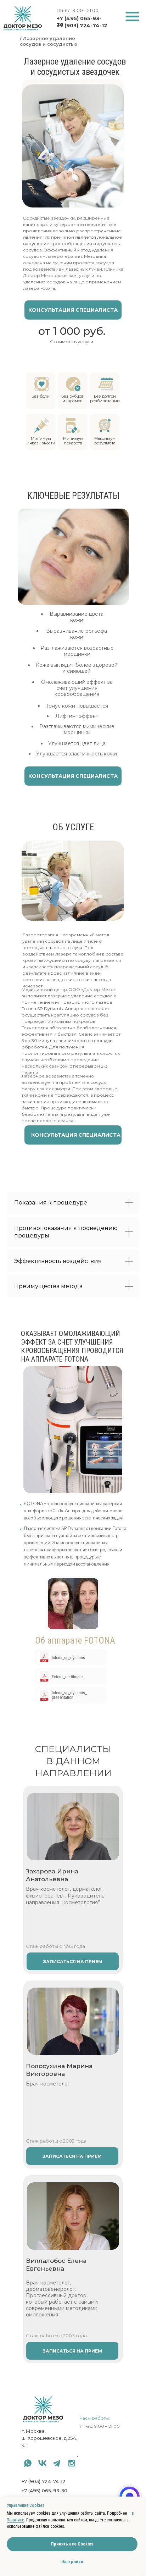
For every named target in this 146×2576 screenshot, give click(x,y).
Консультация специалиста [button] (73, 310)
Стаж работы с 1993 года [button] (55, 1946)
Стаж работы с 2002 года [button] (56, 2141)
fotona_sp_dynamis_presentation (69, 1695)
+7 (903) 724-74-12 (82, 26)
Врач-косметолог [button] (48, 2084)
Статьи (86, 2471)
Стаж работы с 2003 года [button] (56, 2336)
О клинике (90, 2463)
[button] (73, 2216)
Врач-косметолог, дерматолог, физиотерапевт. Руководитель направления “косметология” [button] (65, 1896)
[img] (133, 17)
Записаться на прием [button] (72, 2351)
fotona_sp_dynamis (68, 1658)
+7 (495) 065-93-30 (44, 2491)
